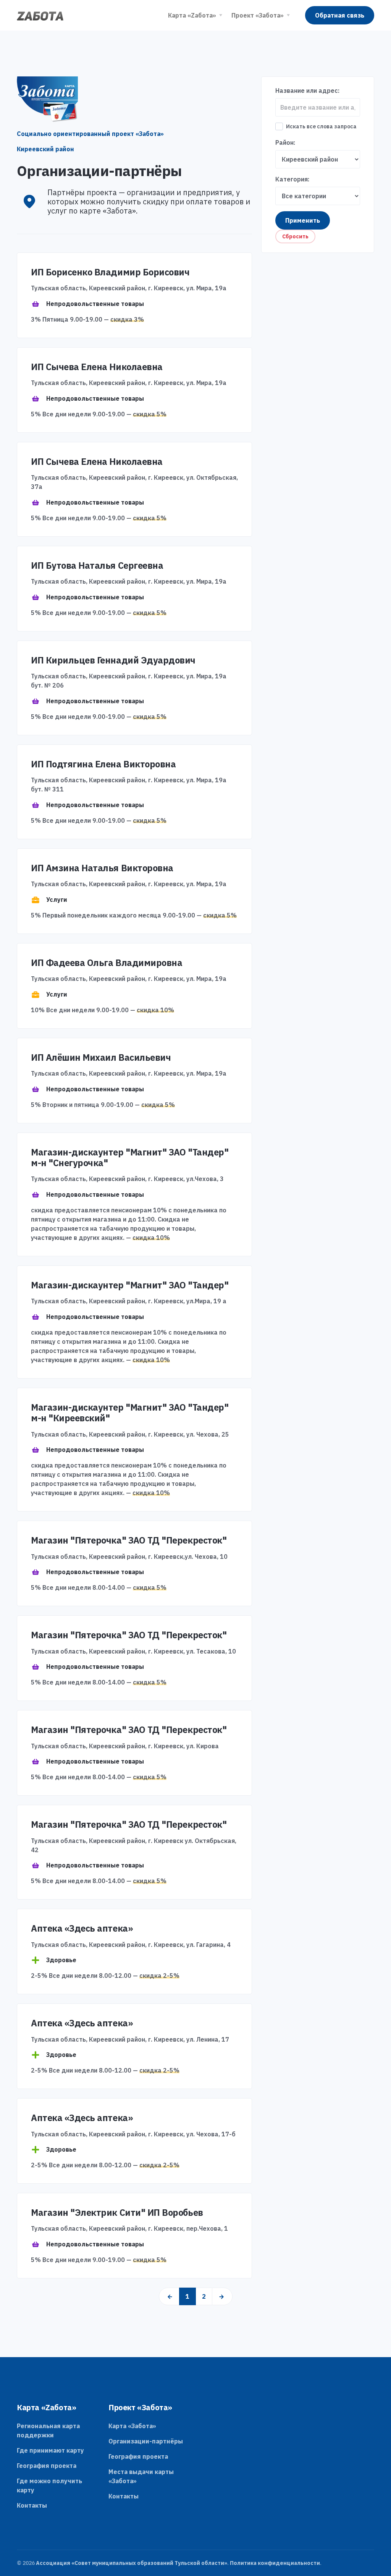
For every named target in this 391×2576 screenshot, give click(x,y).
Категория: (292, 179)
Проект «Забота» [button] (258, 15)
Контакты (32, 2505)
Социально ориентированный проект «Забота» (90, 134)
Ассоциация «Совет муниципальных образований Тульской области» (132, 2563)
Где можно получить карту (49, 2485)
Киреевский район (45, 149)
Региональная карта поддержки (48, 2430)
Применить (303, 220)
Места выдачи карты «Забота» (141, 2476)
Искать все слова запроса (321, 126)
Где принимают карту (50, 2450)
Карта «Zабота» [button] (192, 15)
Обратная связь (340, 15)
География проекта (47, 2466)
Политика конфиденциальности (275, 2563)
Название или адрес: (307, 91)
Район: (285, 142)
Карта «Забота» (132, 2426)
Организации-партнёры (146, 2441)
